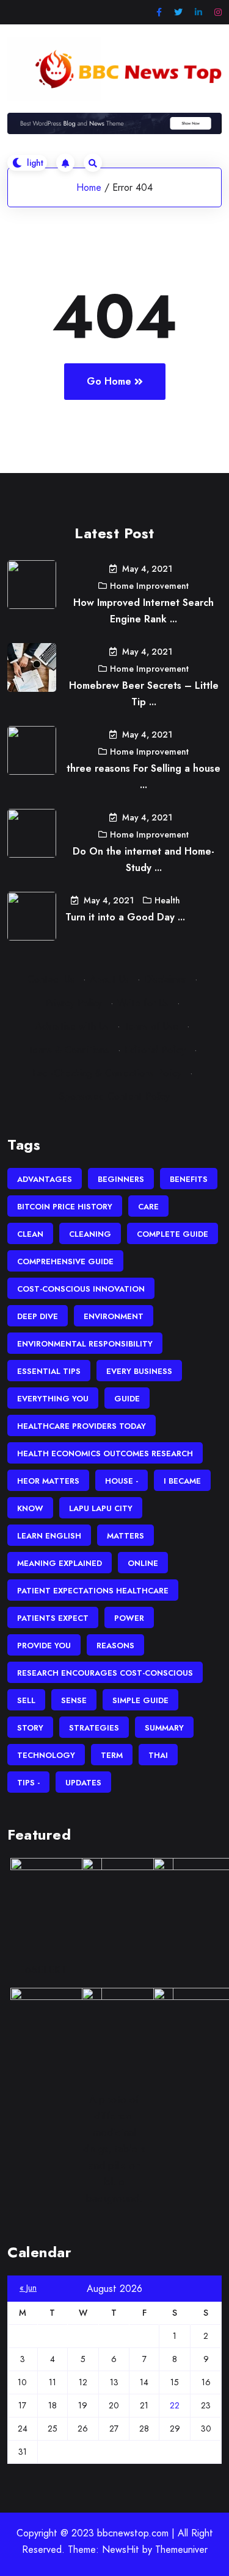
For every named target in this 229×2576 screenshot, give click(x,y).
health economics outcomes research (105, 1453)
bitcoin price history (65, 1207)
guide (127, 1399)
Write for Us (143, 1003)
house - (122, 1481)
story (30, 1728)
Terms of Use (151, 1026)
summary (164, 1728)
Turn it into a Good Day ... (125, 917)
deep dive (38, 1316)
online (143, 1563)
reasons (115, 1646)
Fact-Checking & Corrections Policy (107, 1073)
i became (182, 1481)
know (30, 1508)
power (129, 1618)
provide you (44, 1646)
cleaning (90, 1234)
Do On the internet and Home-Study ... (144, 859)
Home (89, 187)
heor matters (48, 1481)
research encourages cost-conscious (105, 1673)
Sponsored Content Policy (114, 1096)
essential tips (49, 1371)
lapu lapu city (101, 1508)
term (112, 1755)
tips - (28, 1783)
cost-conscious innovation (81, 1289)
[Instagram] (218, 12)
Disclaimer (165, 979)
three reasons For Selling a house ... (144, 777)
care (148, 1207)
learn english (49, 1536)
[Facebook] (159, 12)
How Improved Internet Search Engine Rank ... (144, 611)
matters (125, 1536)
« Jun (28, 2288)
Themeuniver (181, 2549)
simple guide (140, 1700)
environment (114, 1316)
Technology (46, 1755)
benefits (189, 1179)
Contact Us (51, 979)
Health (167, 900)
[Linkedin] (198, 12)
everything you (53, 1399)
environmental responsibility (85, 1344)
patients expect (53, 1618)
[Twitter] (178, 12)
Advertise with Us (72, 1026)
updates (83, 1783)
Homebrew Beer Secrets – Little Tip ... (144, 694)
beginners (121, 1179)
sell (26, 1700)
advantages (45, 1179)
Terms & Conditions (69, 1050)
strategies (94, 1728)
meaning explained (60, 1563)
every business (139, 1371)
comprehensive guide (65, 1261)
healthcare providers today (82, 1426)
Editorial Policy (155, 1050)
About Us (109, 979)
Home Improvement (149, 586)
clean (30, 1234)
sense (74, 1700)
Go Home (109, 381)
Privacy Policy (74, 1003)
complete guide (173, 1234)
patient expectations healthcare (93, 1591)
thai (158, 1755)
